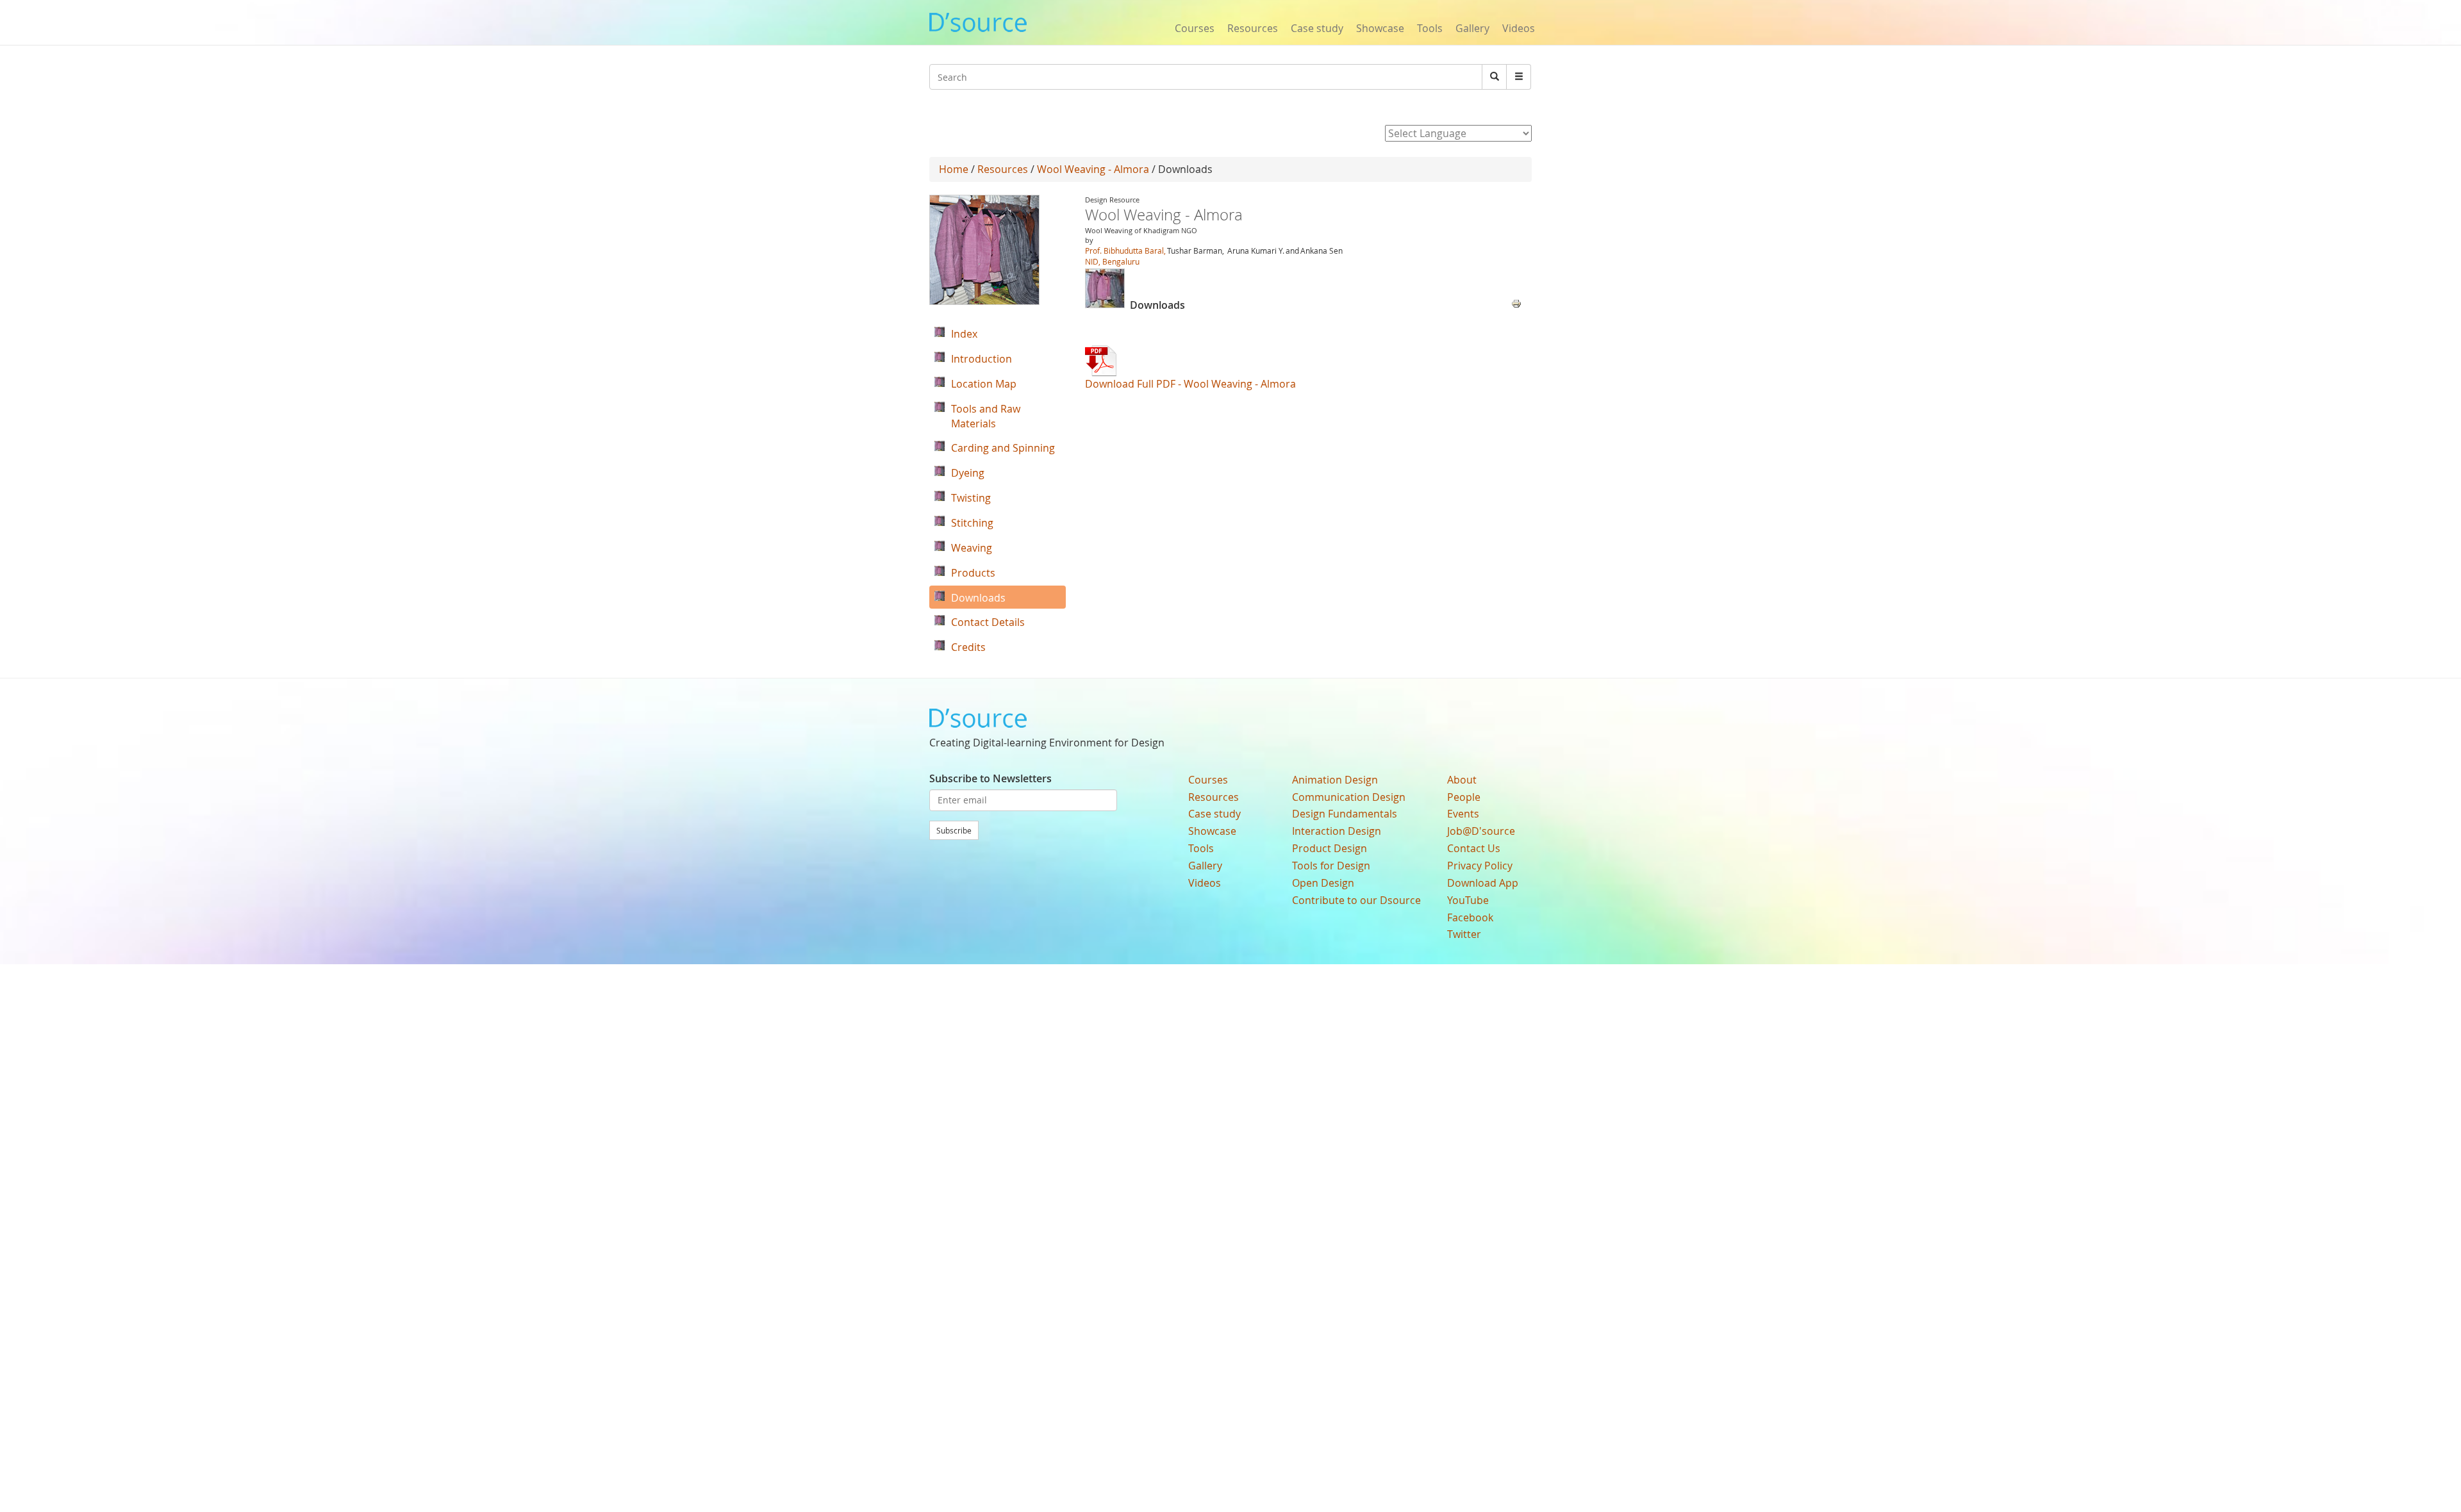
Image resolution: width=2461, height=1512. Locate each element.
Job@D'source (1481, 831)
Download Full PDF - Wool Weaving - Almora (1190, 384)
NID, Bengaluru (1112, 261)
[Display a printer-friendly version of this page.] (1516, 302)
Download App (1483, 883)
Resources (1253, 28)
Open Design (1323, 883)
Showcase (1380, 28)
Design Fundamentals (1345, 814)
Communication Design (1349, 797)
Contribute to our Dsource (1356, 900)
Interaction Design (1337, 831)
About (1462, 780)
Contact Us (1474, 848)
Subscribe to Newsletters (990, 778)
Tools (1430, 28)
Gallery (1472, 28)
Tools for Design (1331, 866)
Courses (1195, 28)
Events (1463, 814)
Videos (1519, 28)
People (1464, 797)
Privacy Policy (1480, 866)
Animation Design (1335, 780)
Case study (1317, 28)
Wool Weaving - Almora (1093, 169)
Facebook (1470, 917)
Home (954, 169)
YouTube (1468, 900)
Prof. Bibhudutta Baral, (1125, 251)
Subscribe (954, 830)
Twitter (1464, 934)
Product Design (1330, 848)
